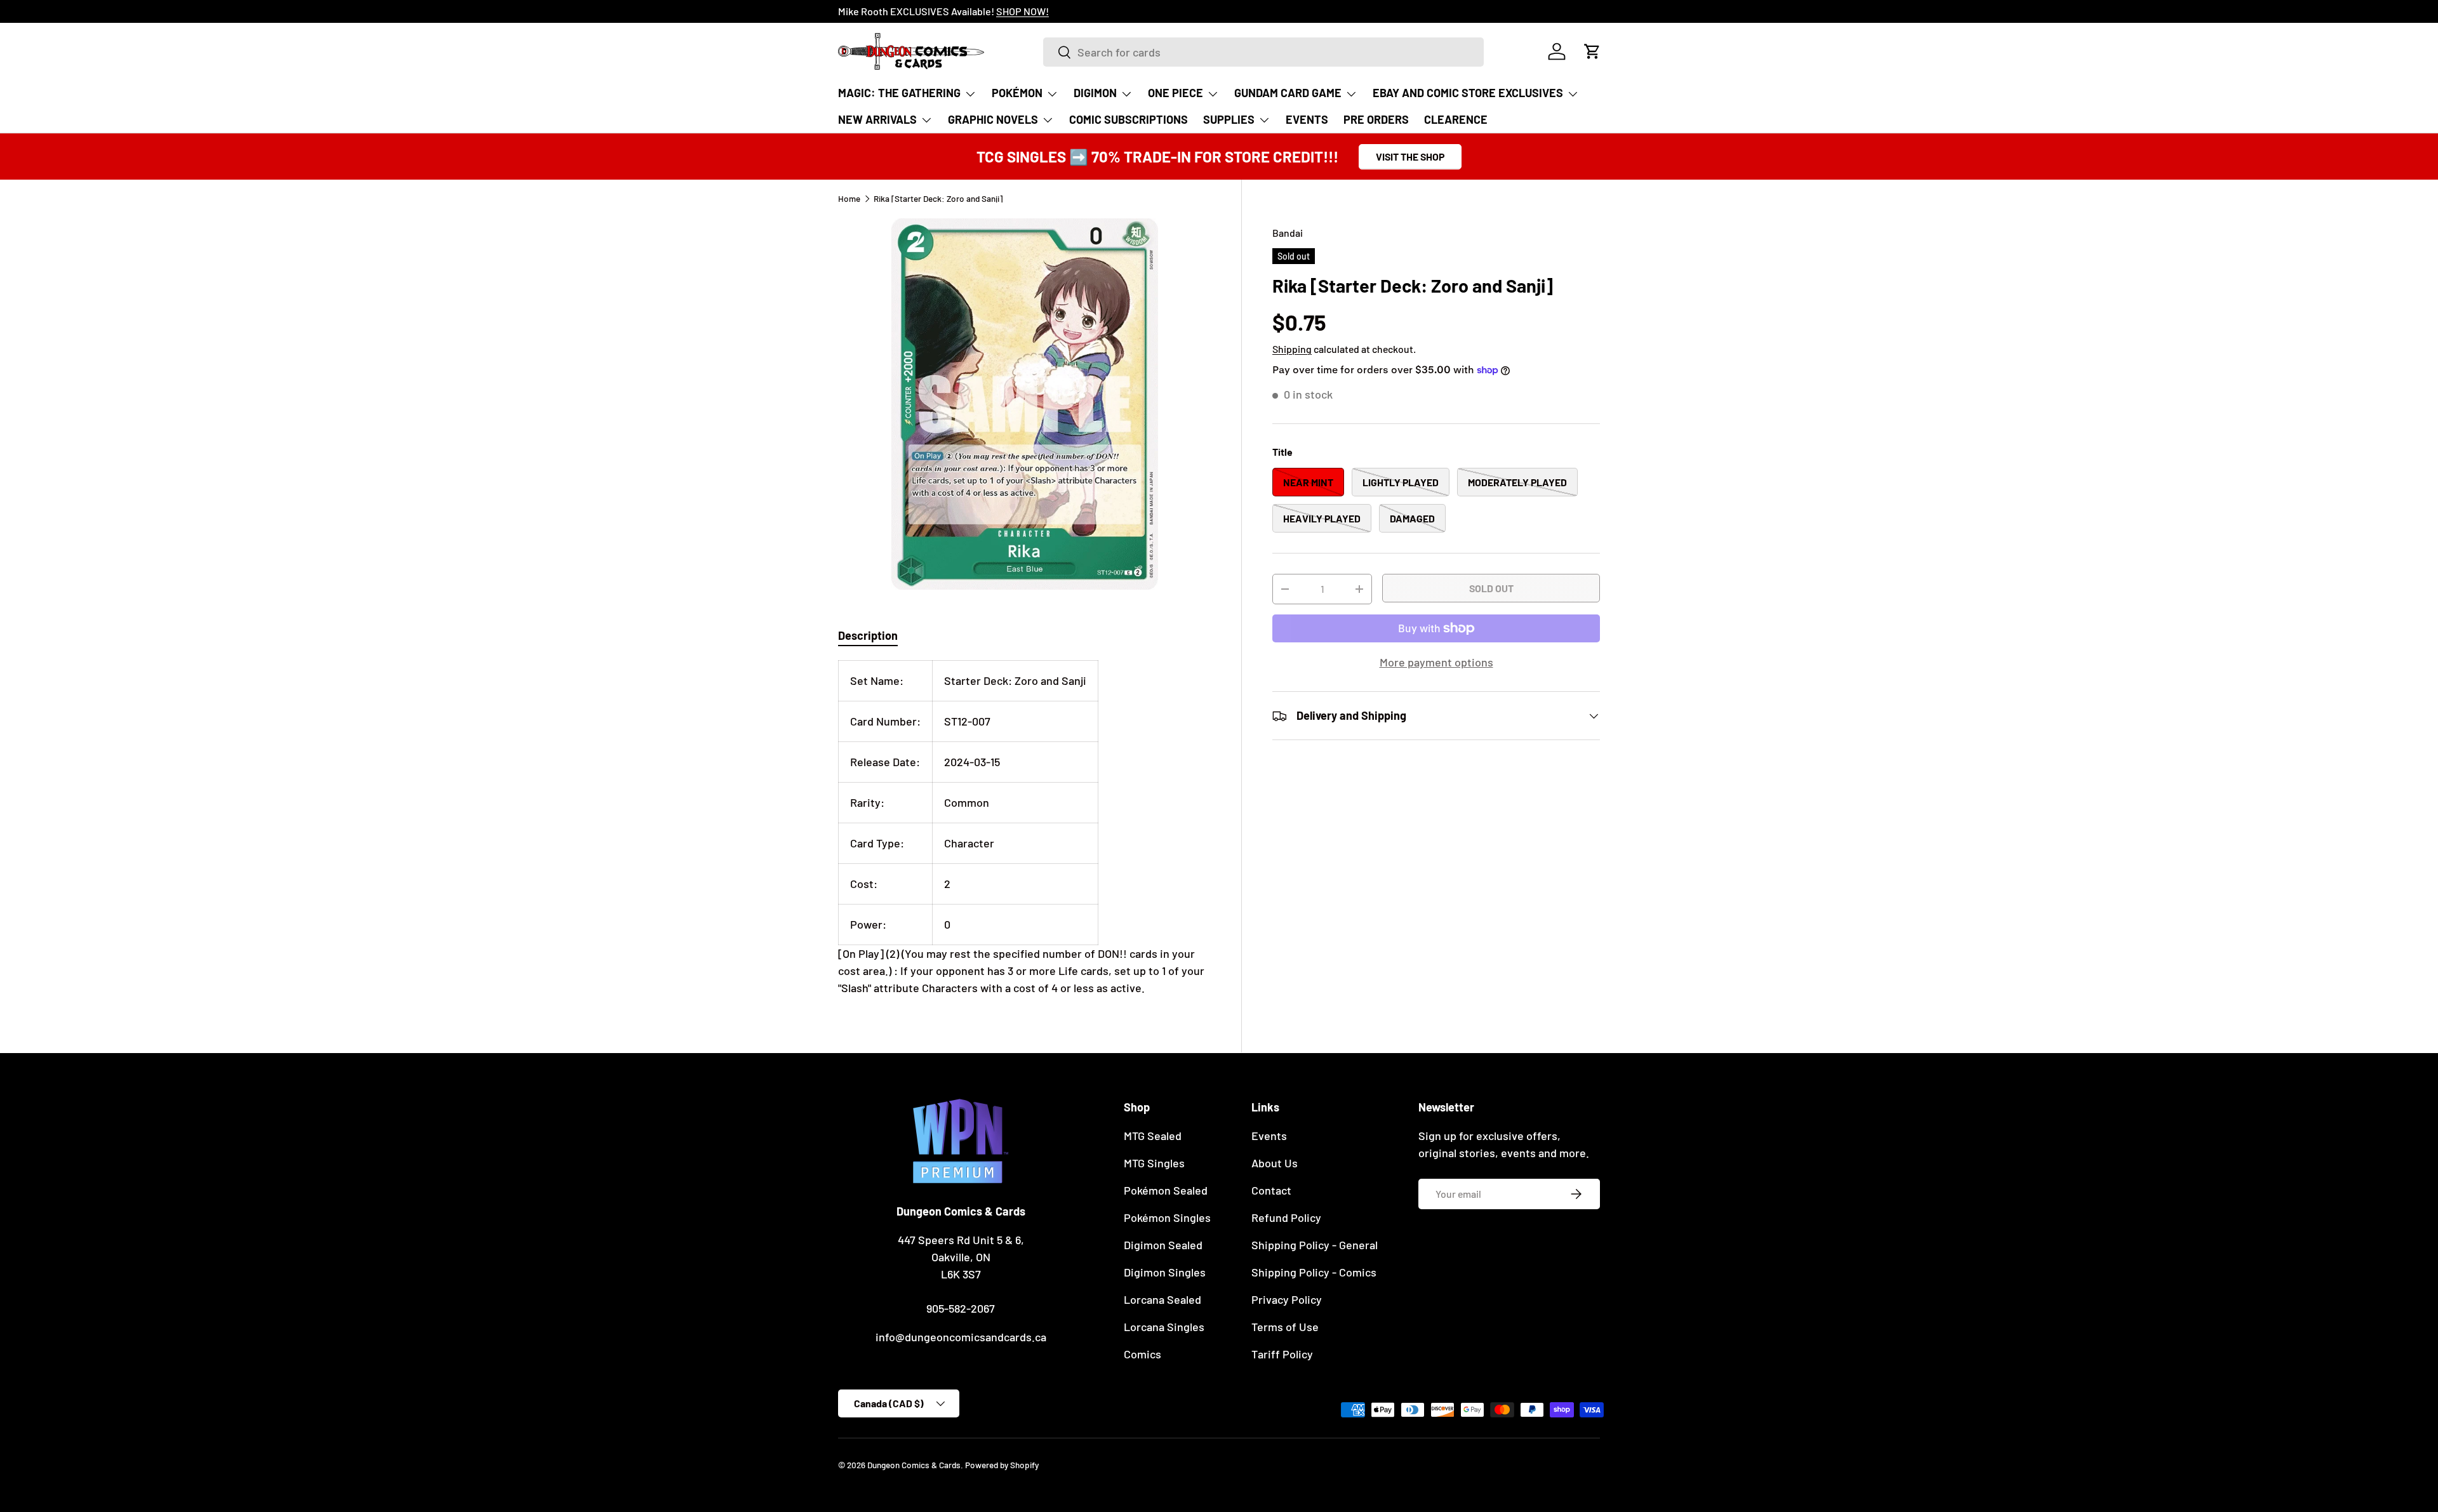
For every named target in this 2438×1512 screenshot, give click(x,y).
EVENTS (1307, 119)
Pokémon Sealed (1166, 1190)
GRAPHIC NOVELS (993, 119)
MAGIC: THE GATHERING (899, 93)
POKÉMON (1017, 93)
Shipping (1292, 349)
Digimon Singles (1165, 1272)
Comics (1142, 1354)
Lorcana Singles (1164, 1327)
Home (849, 199)
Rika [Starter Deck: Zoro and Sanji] (938, 199)
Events (1269, 1136)
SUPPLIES (1229, 119)
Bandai (1288, 233)
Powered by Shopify (1002, 1465)
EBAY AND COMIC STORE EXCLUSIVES (1468, 93)
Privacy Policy (1287, 1299)
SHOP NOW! (1022, 11)
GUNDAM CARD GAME (1288, 93)
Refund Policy (1286, 1217)
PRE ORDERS (1376, 119)
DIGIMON (1095, 93)
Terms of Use (1285, 1327)
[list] (1024, 404)
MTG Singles (1154, 1163)
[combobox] (1263, 52)
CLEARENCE (1456, 119)
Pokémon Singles (1167, 1217)
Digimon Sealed (1163, 1245)
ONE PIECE (1176, 93)
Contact (1271, 1190)
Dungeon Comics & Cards (914, 1465)
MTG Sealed (1153, 1136)
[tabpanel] (1024, 828)
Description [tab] (868, 635)
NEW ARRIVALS (877, 119)
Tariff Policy (1282, 1354)
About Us (1275, 1163)
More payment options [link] (1436, 662)
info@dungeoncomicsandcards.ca (961, 1337)
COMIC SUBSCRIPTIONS (1129, 119)
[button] (1592, 51)
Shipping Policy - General (1315, 1245)
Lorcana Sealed (1162, 1299)
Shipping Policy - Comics (1314, 1272)
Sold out (1491, 588)
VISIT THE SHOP (1410, 156)
